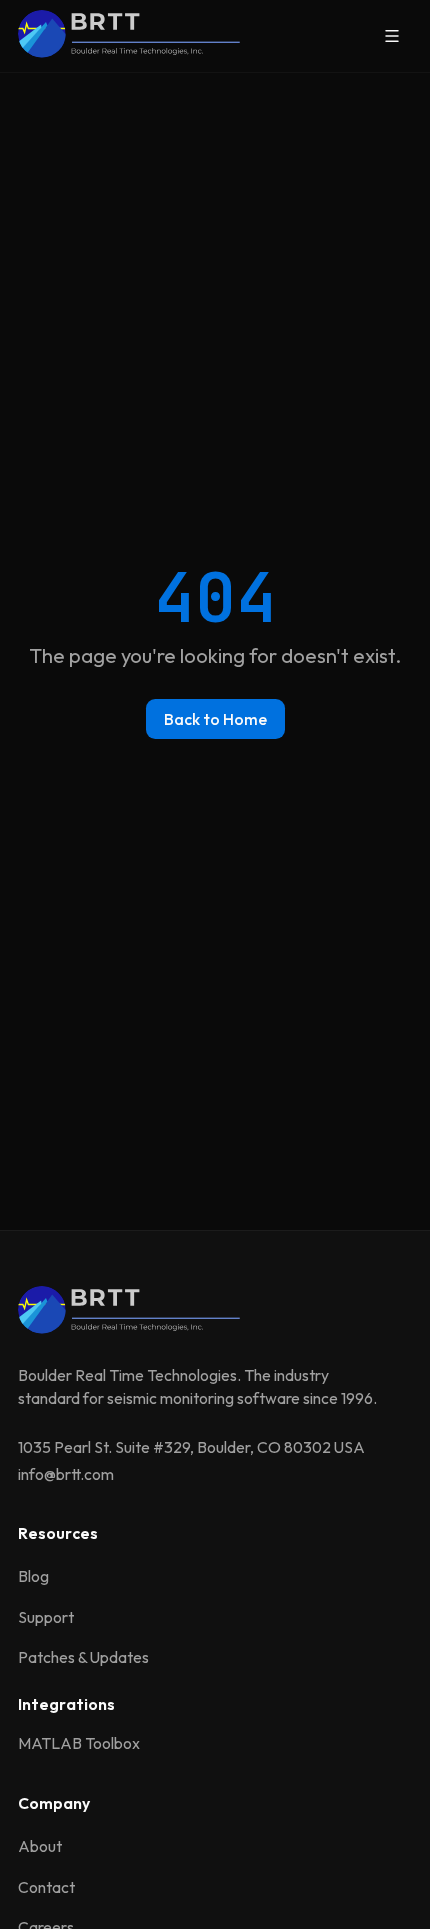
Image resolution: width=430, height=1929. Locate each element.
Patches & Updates (83, 1657)
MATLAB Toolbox (79, 1743)
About (40, 1846)
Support (46, 1617)
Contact (46, 1887)
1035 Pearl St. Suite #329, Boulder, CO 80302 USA (191, 1447)
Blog (33, 1576)
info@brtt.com (66, 1474)
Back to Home (215, 719)
